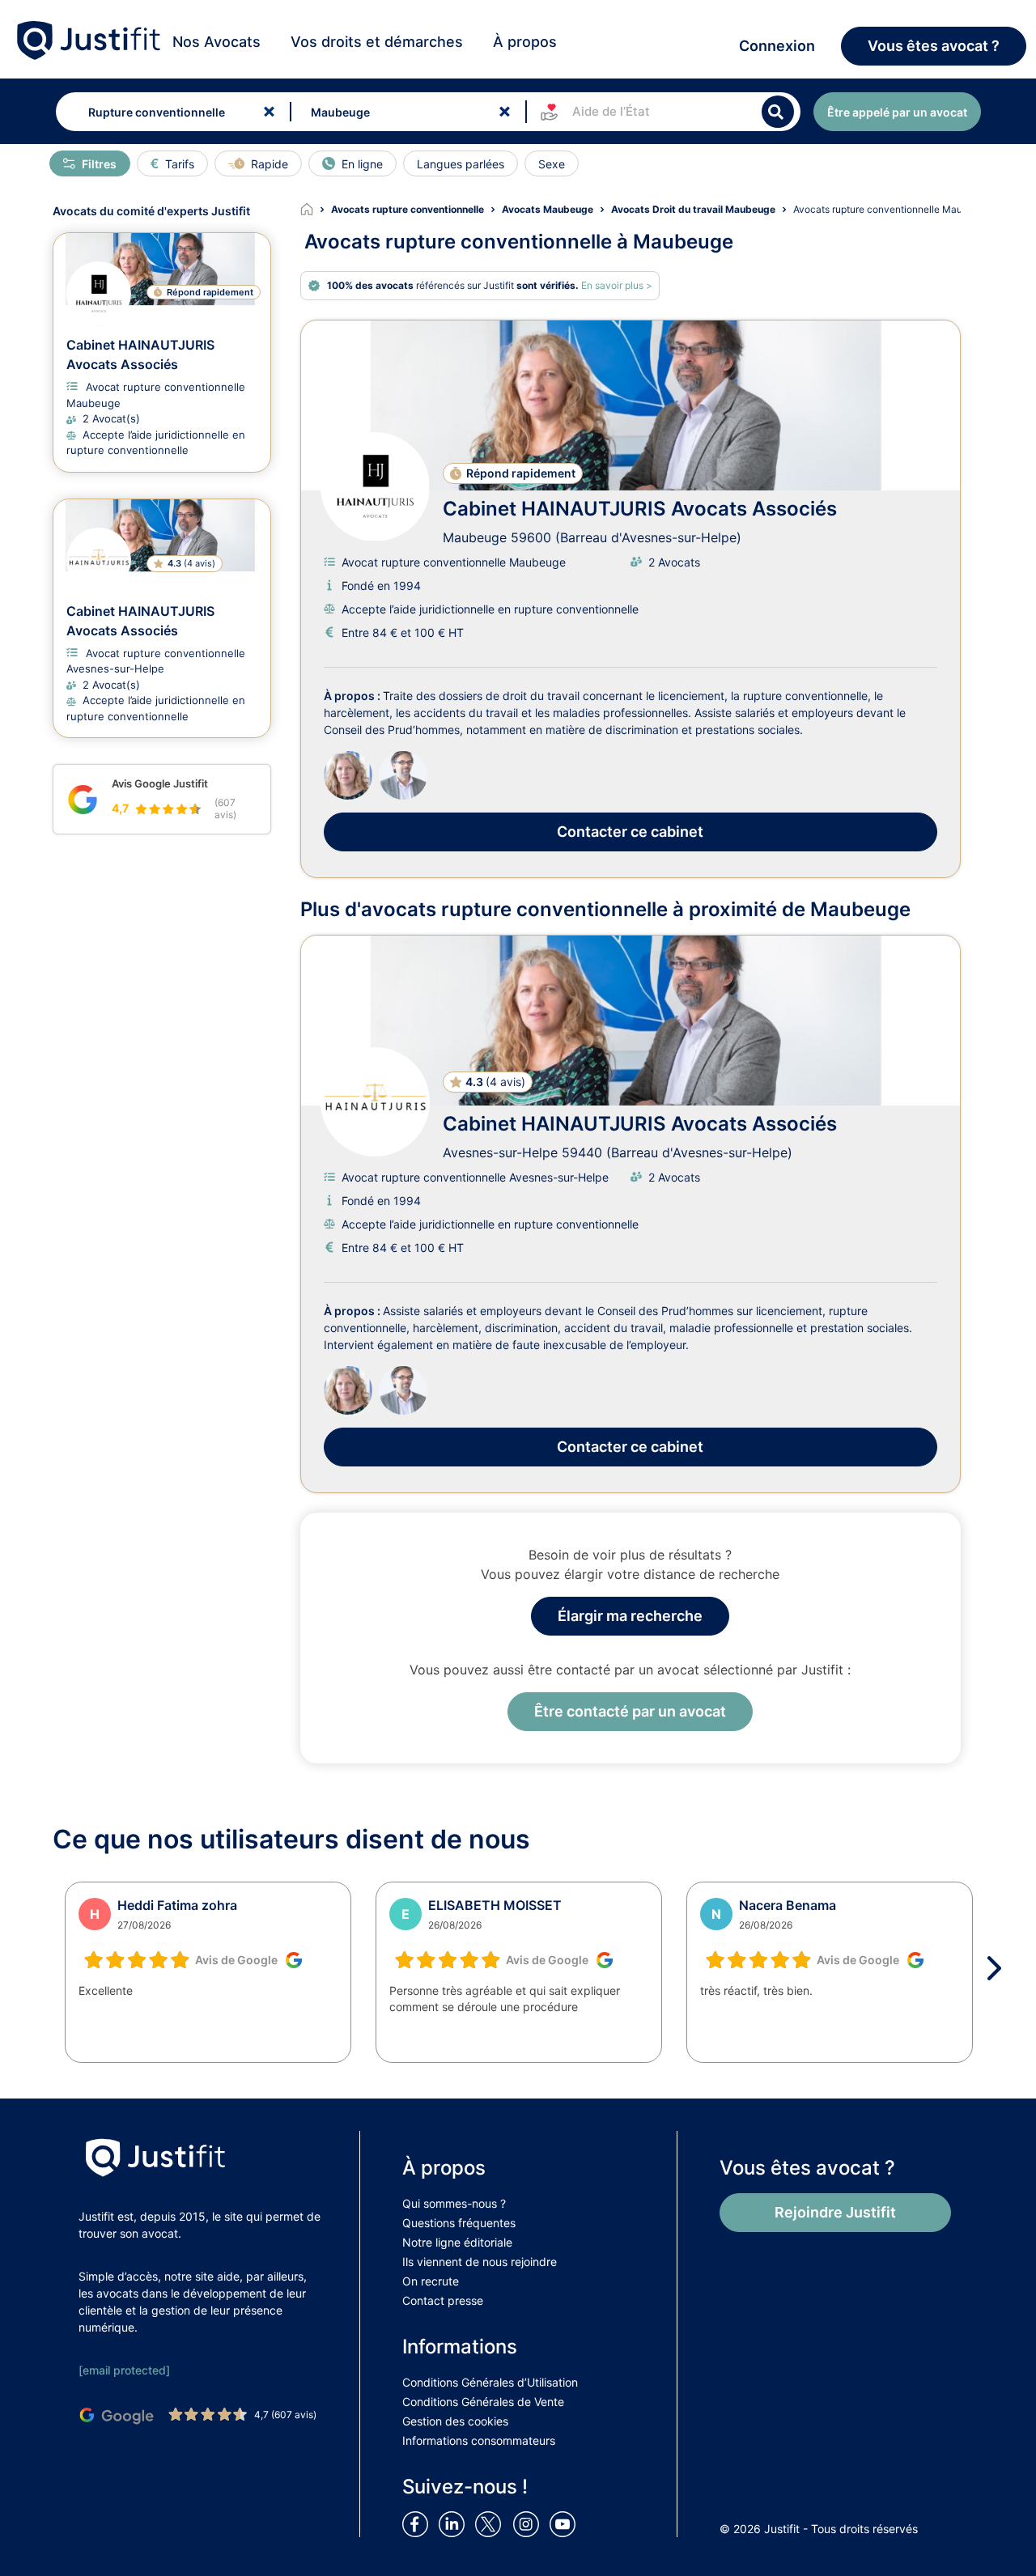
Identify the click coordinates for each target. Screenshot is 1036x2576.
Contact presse (443, 2300)
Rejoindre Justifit (835, 2212)
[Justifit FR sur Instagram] (529, 2523)
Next (1000, 1968)
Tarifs (180, 164)
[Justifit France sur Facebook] (418, 2523)
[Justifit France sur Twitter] (492, 2523)
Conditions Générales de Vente (483, 2402)
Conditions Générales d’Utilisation (490, 2382)
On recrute (431, 2281)
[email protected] (124, 2370)
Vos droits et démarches (377, 42)
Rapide (270, 164)
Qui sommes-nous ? (454, 2203)
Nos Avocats (217, 42)
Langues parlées (461, 164)
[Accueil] (316, 210)
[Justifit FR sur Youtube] (566, 2523)
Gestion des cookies (455, 2421)
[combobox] (170, 112)
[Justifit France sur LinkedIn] (455, 2523)
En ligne (362, 164)
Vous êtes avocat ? (934, 46)
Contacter (630, 832)
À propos (525, 42)
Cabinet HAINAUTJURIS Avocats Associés (640, 509)
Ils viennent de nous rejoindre (480, 2262)
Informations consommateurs (479, 2440)
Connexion (777, 46)
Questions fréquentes (459, 2223)
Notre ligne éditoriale (457, 2242)
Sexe (552, 164)
